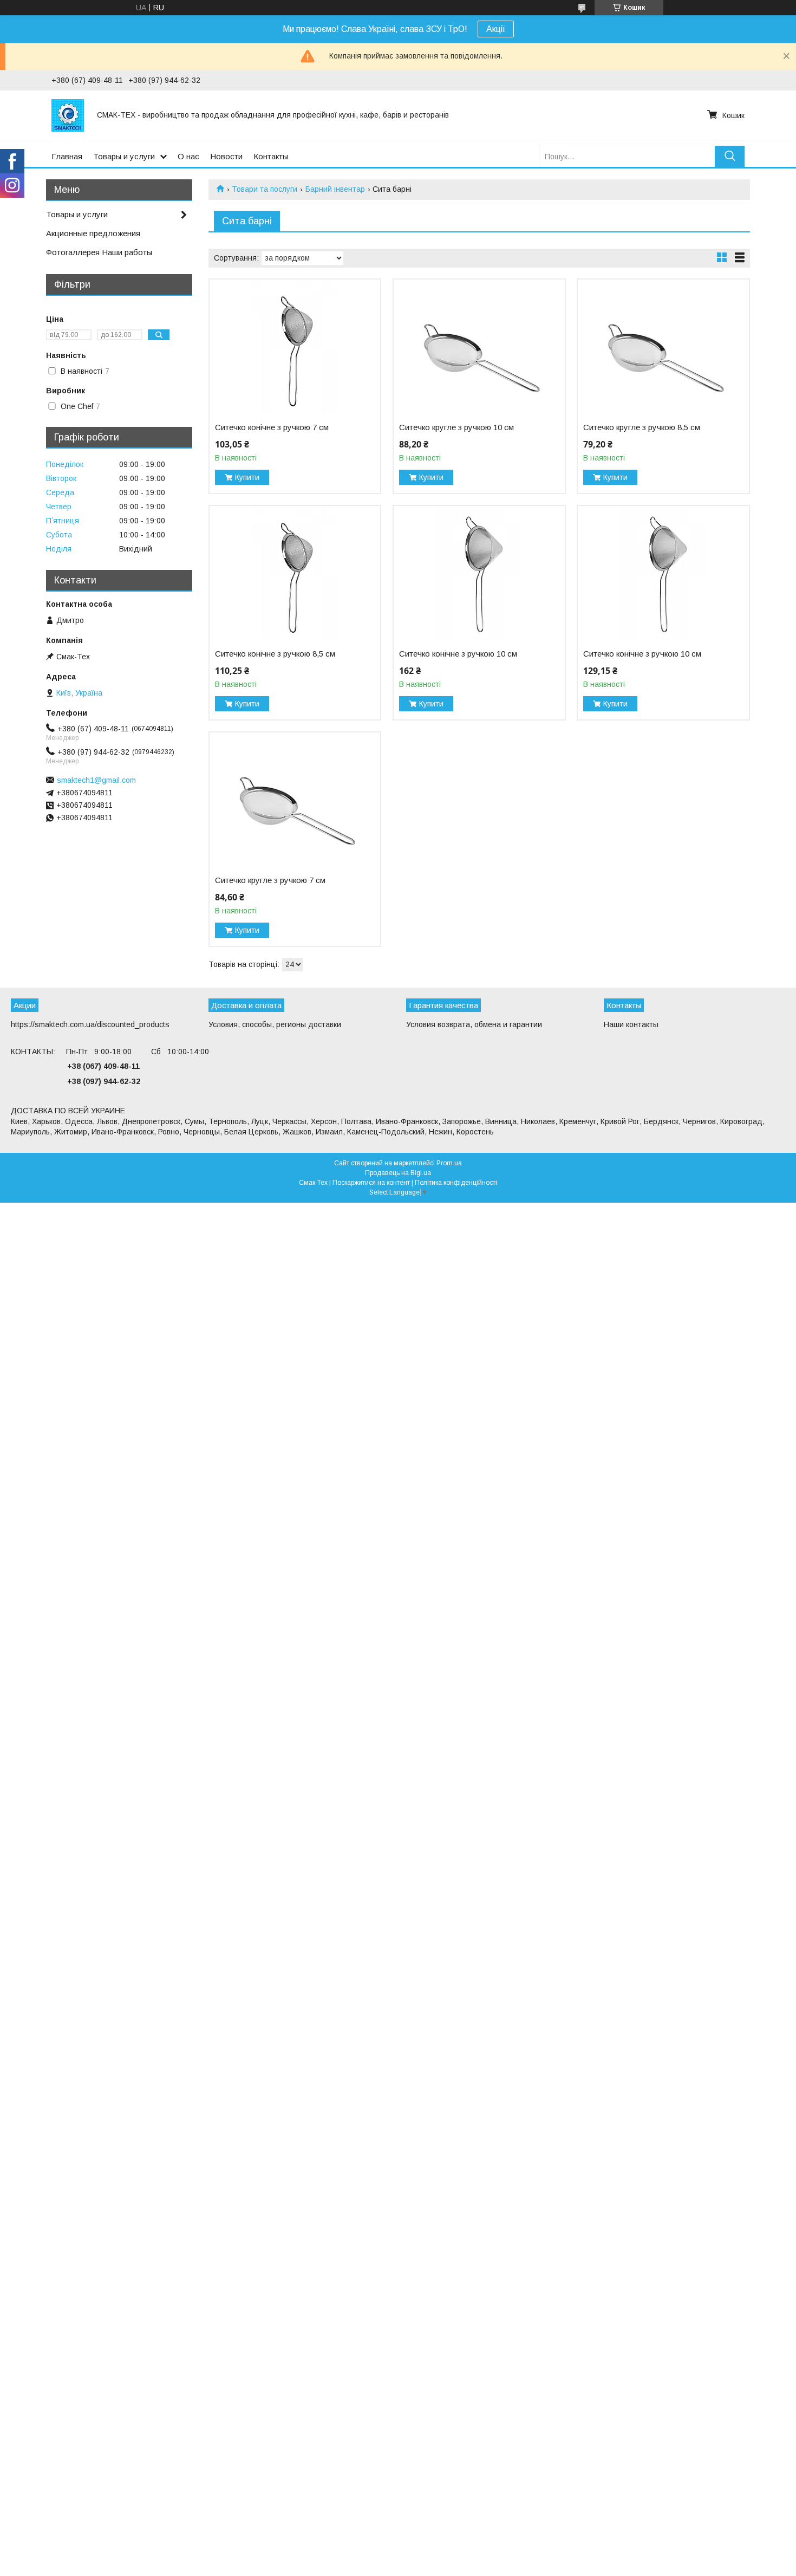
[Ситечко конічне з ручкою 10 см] (479, 574)
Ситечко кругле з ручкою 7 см (270, 880)
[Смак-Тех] (68, 115)
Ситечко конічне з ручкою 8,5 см (275, 654)
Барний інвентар (335, 189)
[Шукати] (730, 156)
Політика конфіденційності (456, 1183)
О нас (188, 156)
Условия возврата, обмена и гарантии (474, 1024)
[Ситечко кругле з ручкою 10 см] (479, 347)
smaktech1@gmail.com (96, 780)
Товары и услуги (124, 156)
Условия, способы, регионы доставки (275, 1024)
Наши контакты (631, 1024)
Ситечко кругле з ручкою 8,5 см (642, 427)
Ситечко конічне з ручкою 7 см (272, 427)
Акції (496, 29)
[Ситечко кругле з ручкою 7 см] (295, 800)
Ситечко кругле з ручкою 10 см (456, 427)
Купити (247, 477)
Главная (67, 156)
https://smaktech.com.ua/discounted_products (90, 1024)
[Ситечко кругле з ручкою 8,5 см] (663, 347)
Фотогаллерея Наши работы (99, 252)
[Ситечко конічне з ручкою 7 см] (295, 347)
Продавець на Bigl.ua (398, 1173)
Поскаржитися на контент (371, 1183)
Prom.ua (449, 1163)
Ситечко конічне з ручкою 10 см (458, 654)
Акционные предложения (93, 233)
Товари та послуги (265, 189)
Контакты (271, 156)
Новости (226, 156)
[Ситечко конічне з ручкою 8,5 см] (295, 574)
